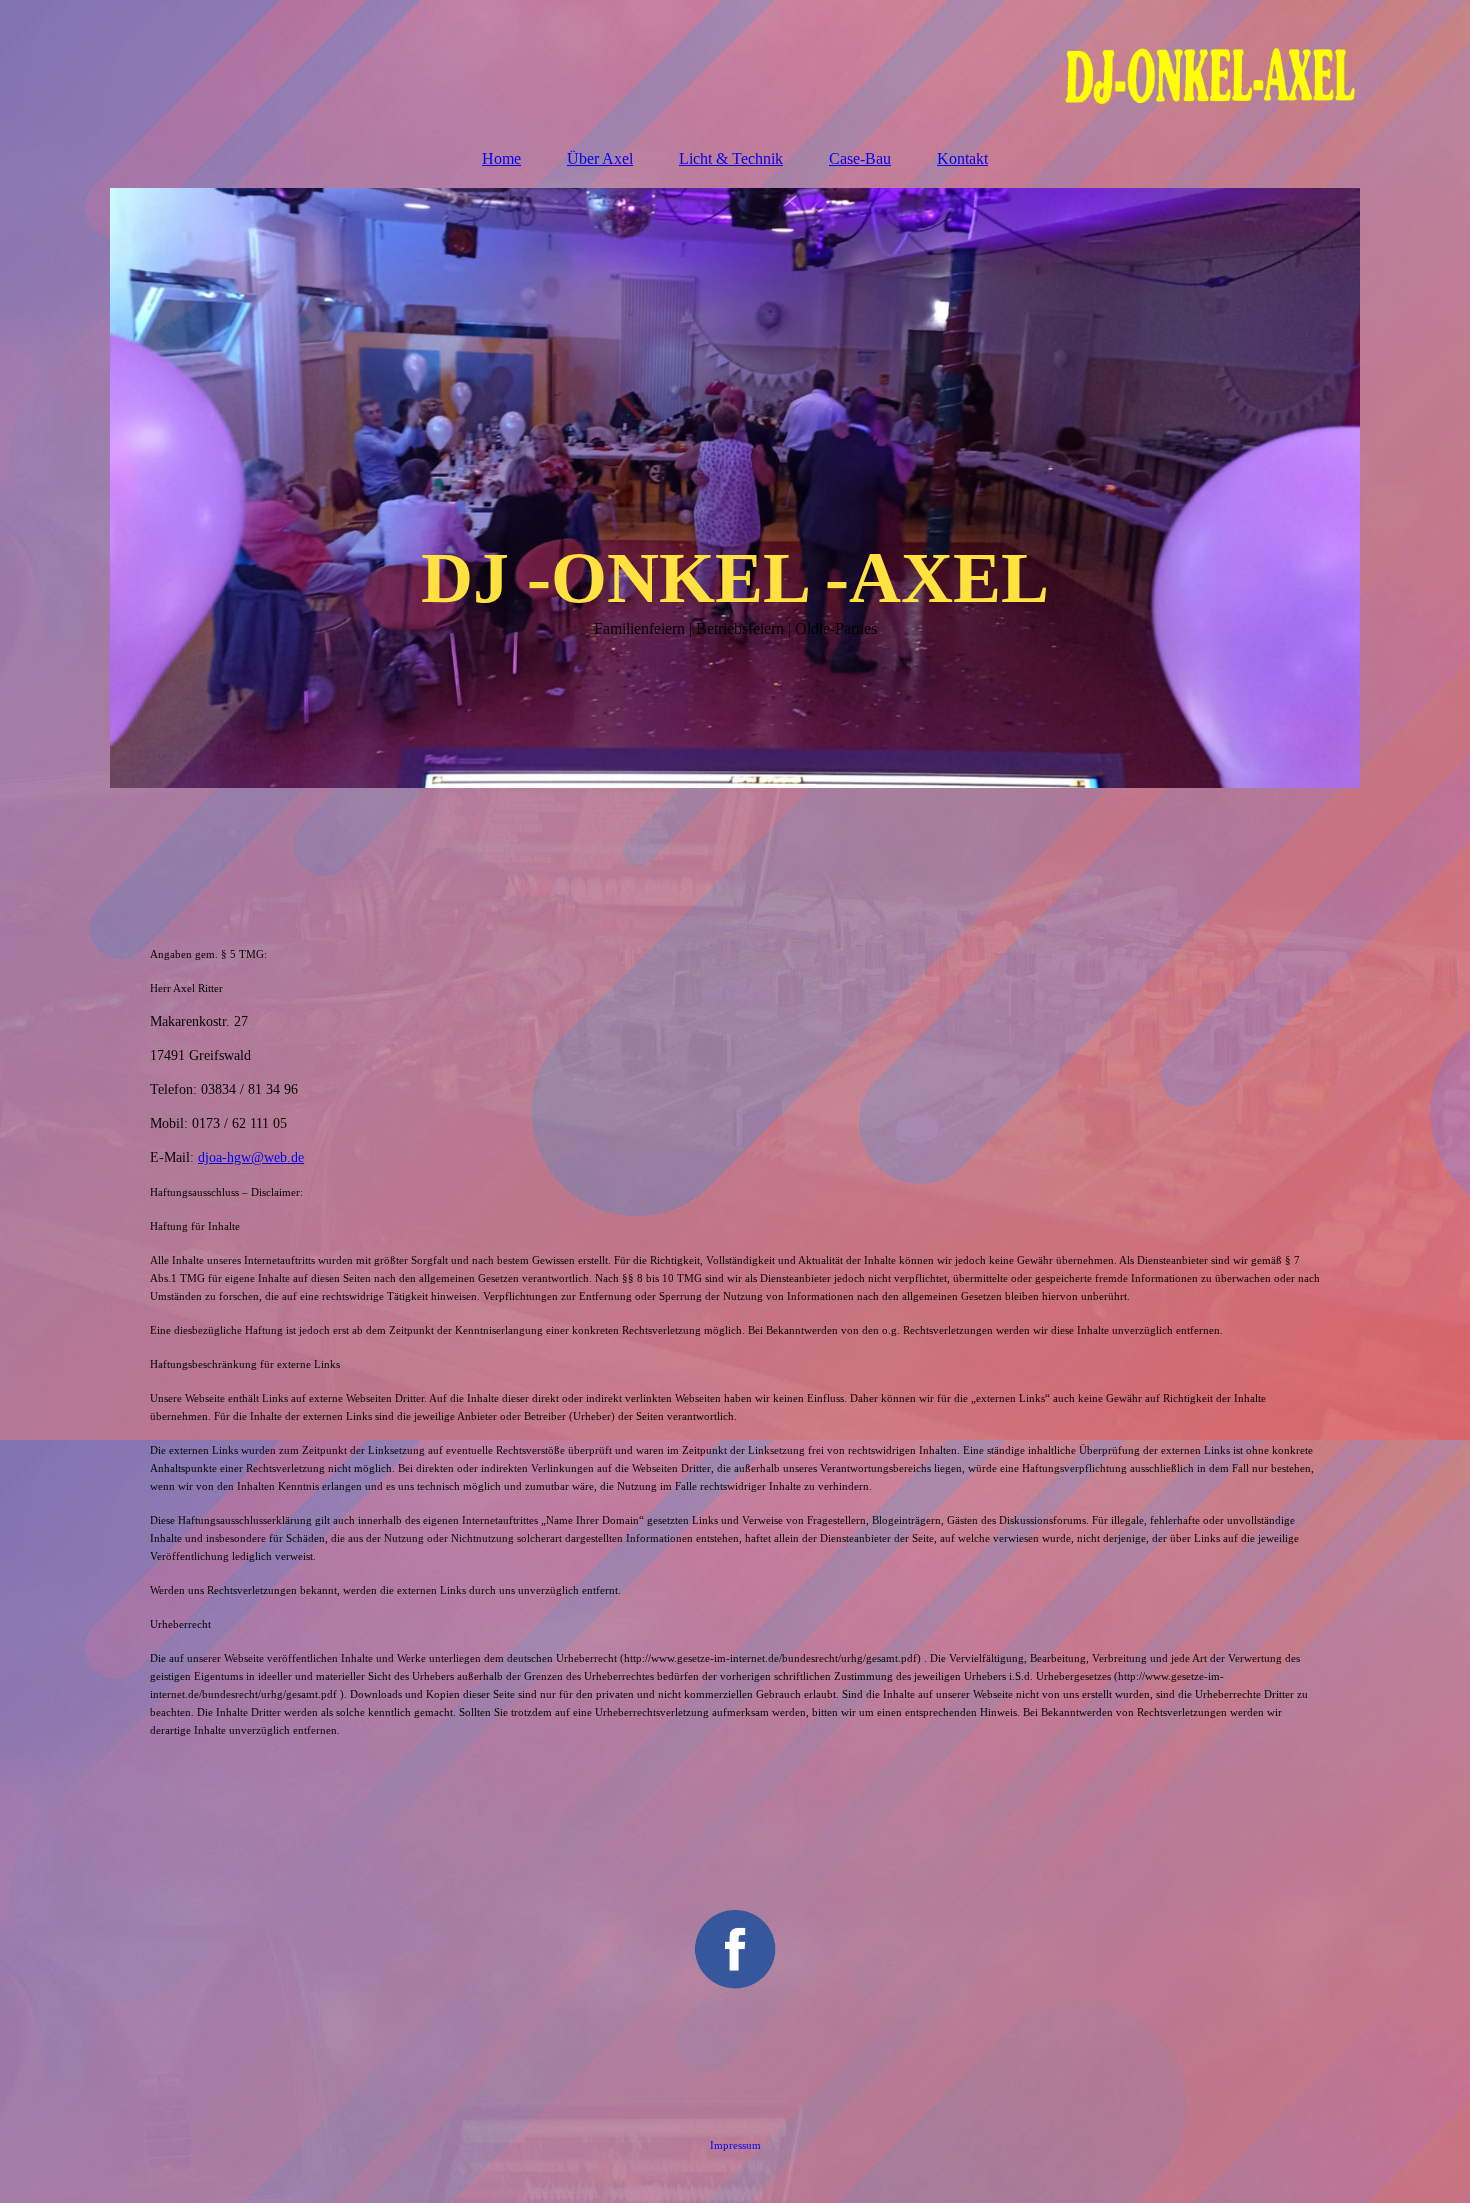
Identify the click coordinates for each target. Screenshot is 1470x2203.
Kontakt (962, 158)
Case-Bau (860, 158)
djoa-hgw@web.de (251, 1157)
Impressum (735, 2145)
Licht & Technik (731, 158)
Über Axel (600, 158)
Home (501, 158)
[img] (735, 65)
